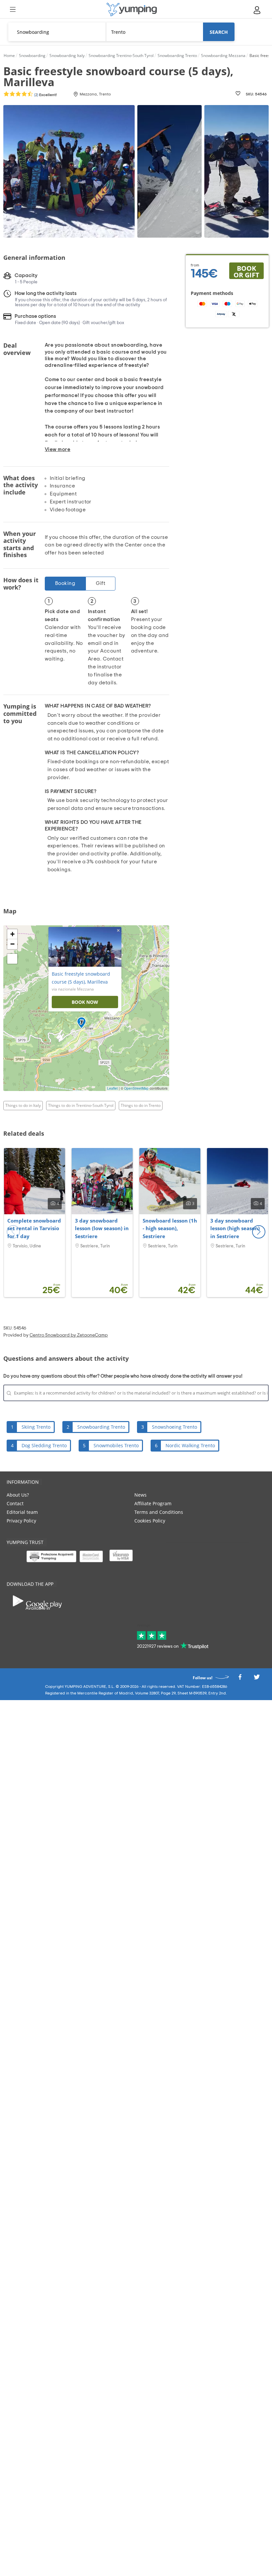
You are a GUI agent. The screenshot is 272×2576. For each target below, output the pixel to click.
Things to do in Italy (23, 1105)
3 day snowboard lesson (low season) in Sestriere (102, 1229)
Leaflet (112, 1088)
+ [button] (12, 934)
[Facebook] (240, 1679)
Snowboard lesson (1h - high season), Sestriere (170, 1229)
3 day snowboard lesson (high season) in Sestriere (235, 1229)
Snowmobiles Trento (116, 1445)
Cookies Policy (150, 1521)
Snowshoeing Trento (174, 1427)
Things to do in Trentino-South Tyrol (81, 1105)
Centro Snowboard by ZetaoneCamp (69, 1335)
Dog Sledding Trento (44, 1445)
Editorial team (22, 1512)
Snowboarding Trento (101, 1427)
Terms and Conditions (159, 1512)
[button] (259, 1232)
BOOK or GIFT (246, 271)
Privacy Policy (21, 1521)
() (45, 95)
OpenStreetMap (136, 1088)
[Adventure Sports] (132, 9)
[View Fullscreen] (12, 959)
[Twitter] (257, 1679)
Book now (85, 1002)
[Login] (257, 10)
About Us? (18, 1495)
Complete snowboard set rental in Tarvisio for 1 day (34, 1229)
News (140, 1495)
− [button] (12, 944)
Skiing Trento (36, 1427)
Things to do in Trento (141, 1105)
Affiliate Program (153, 1503)
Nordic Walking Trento (190, 1445)
